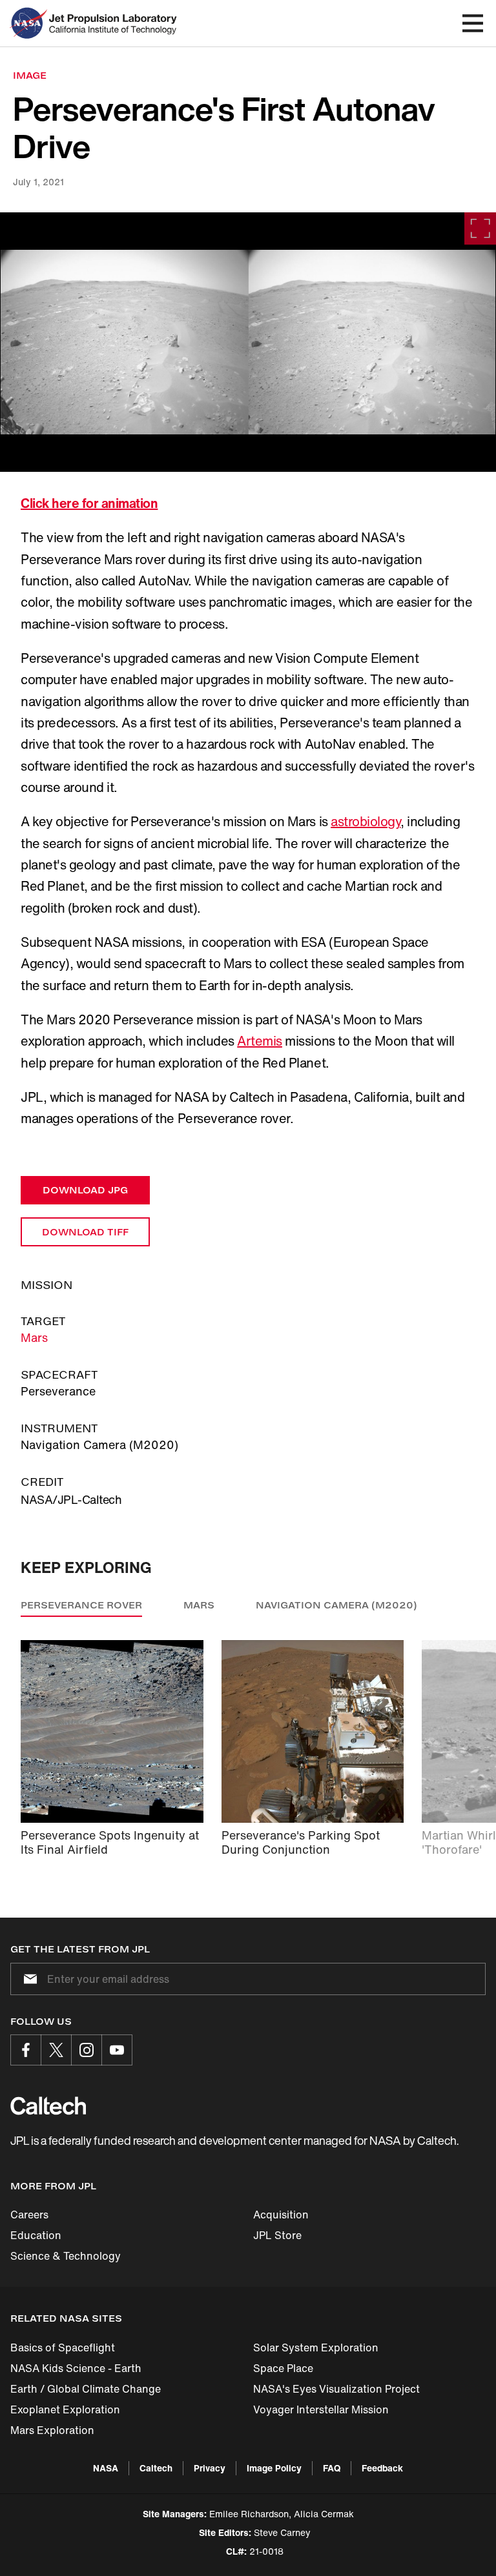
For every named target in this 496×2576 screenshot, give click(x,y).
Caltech (156, 2468)
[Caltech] (48, 2105)
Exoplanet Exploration (65, 2409)
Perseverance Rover (81, 1605)
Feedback (382, 2468)
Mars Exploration (52, 2430)
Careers (29, 2215)
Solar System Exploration (316, 2348)
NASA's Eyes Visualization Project (336, 2389)
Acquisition (281, 2215)
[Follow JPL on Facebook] (26, 2050)
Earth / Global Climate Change (86, 2389)
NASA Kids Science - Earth (76, 2368)
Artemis (260, 1041)
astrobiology (366, 821)
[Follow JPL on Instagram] (87, 2050)
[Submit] (28, 1979)
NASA (106, 2468)
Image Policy (274, 2468)
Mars (34, 1337)
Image (30, 75)
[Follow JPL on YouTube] (117, 2050)
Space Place (283, 2368)
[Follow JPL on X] (56, 2050)
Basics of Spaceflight (63, 2348)
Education (36, 2235)
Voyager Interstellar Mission (321, 2409)
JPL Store (277, 2235)
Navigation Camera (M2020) (336, 1605)
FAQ (332, 2468)
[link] (248, 342)
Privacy (210, 2468)
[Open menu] (473, 23)
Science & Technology (66, 2256)
